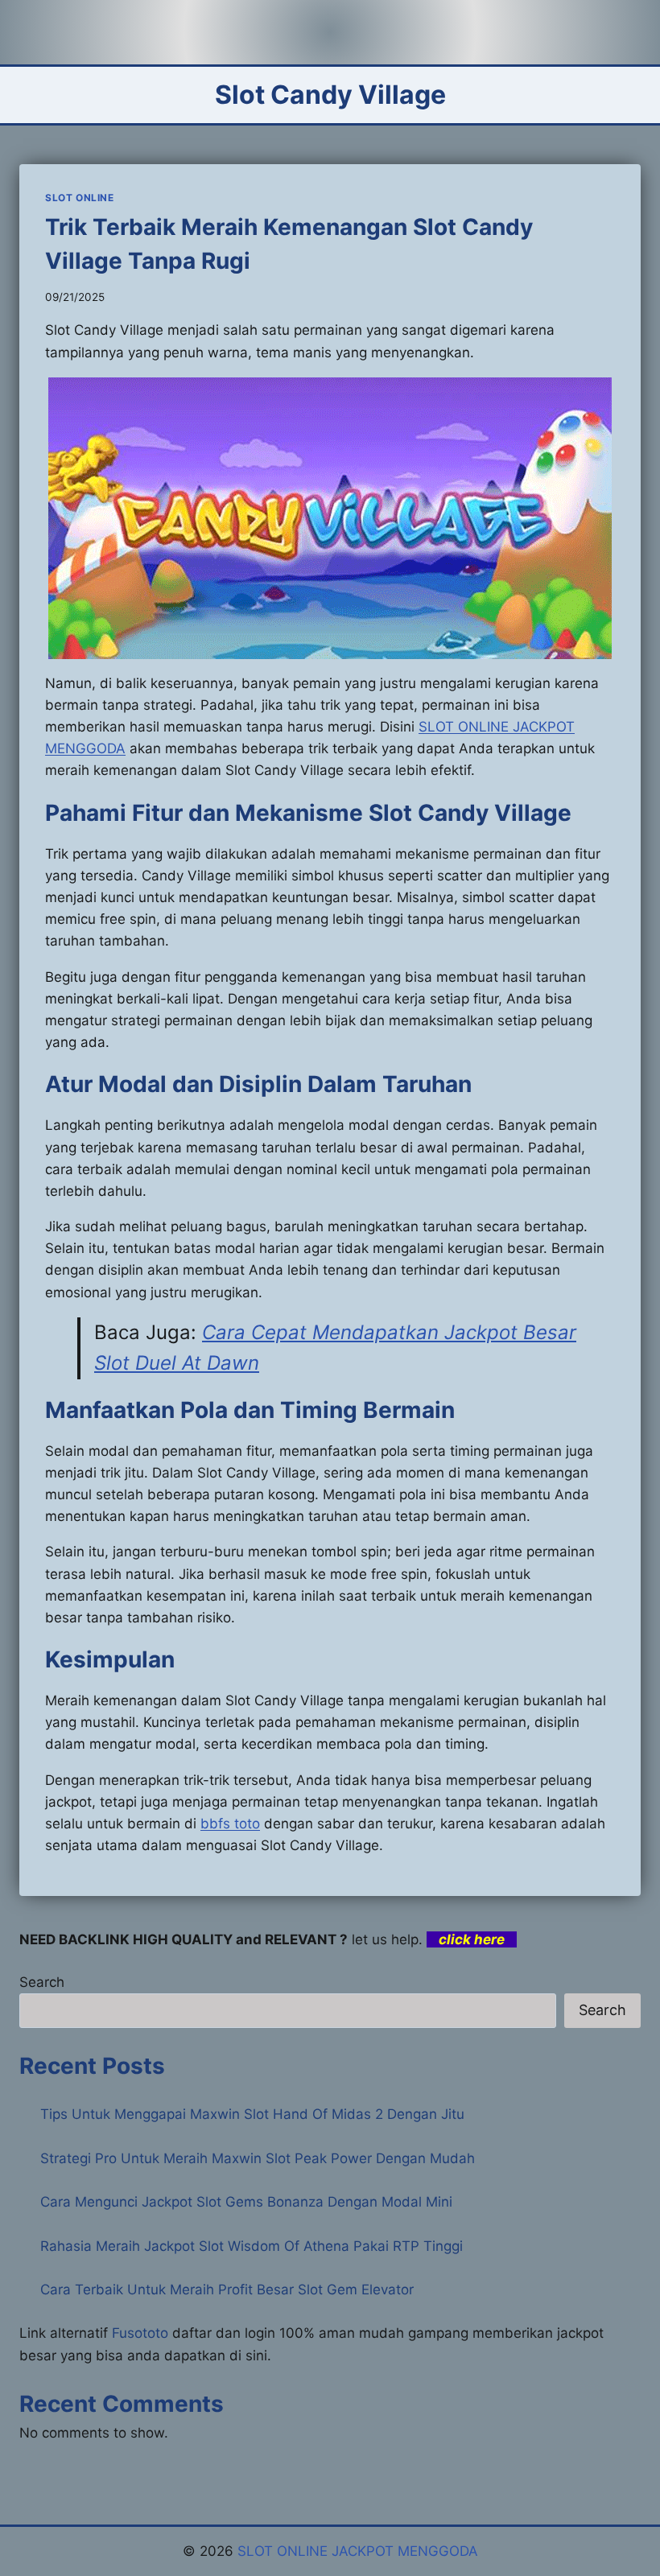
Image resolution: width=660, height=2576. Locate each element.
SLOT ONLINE (80, 198)
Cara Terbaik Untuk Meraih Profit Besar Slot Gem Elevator (227, 2290)
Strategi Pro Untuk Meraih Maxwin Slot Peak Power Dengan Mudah (258, 2158)
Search (42, 1982)
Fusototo (140, 2333)
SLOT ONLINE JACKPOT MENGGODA (358, 2551)
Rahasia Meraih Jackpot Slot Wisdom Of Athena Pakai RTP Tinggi (252, 2246)
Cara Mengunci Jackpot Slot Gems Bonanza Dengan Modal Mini (246, 2202)
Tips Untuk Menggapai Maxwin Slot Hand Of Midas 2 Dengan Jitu (252, 2114)
